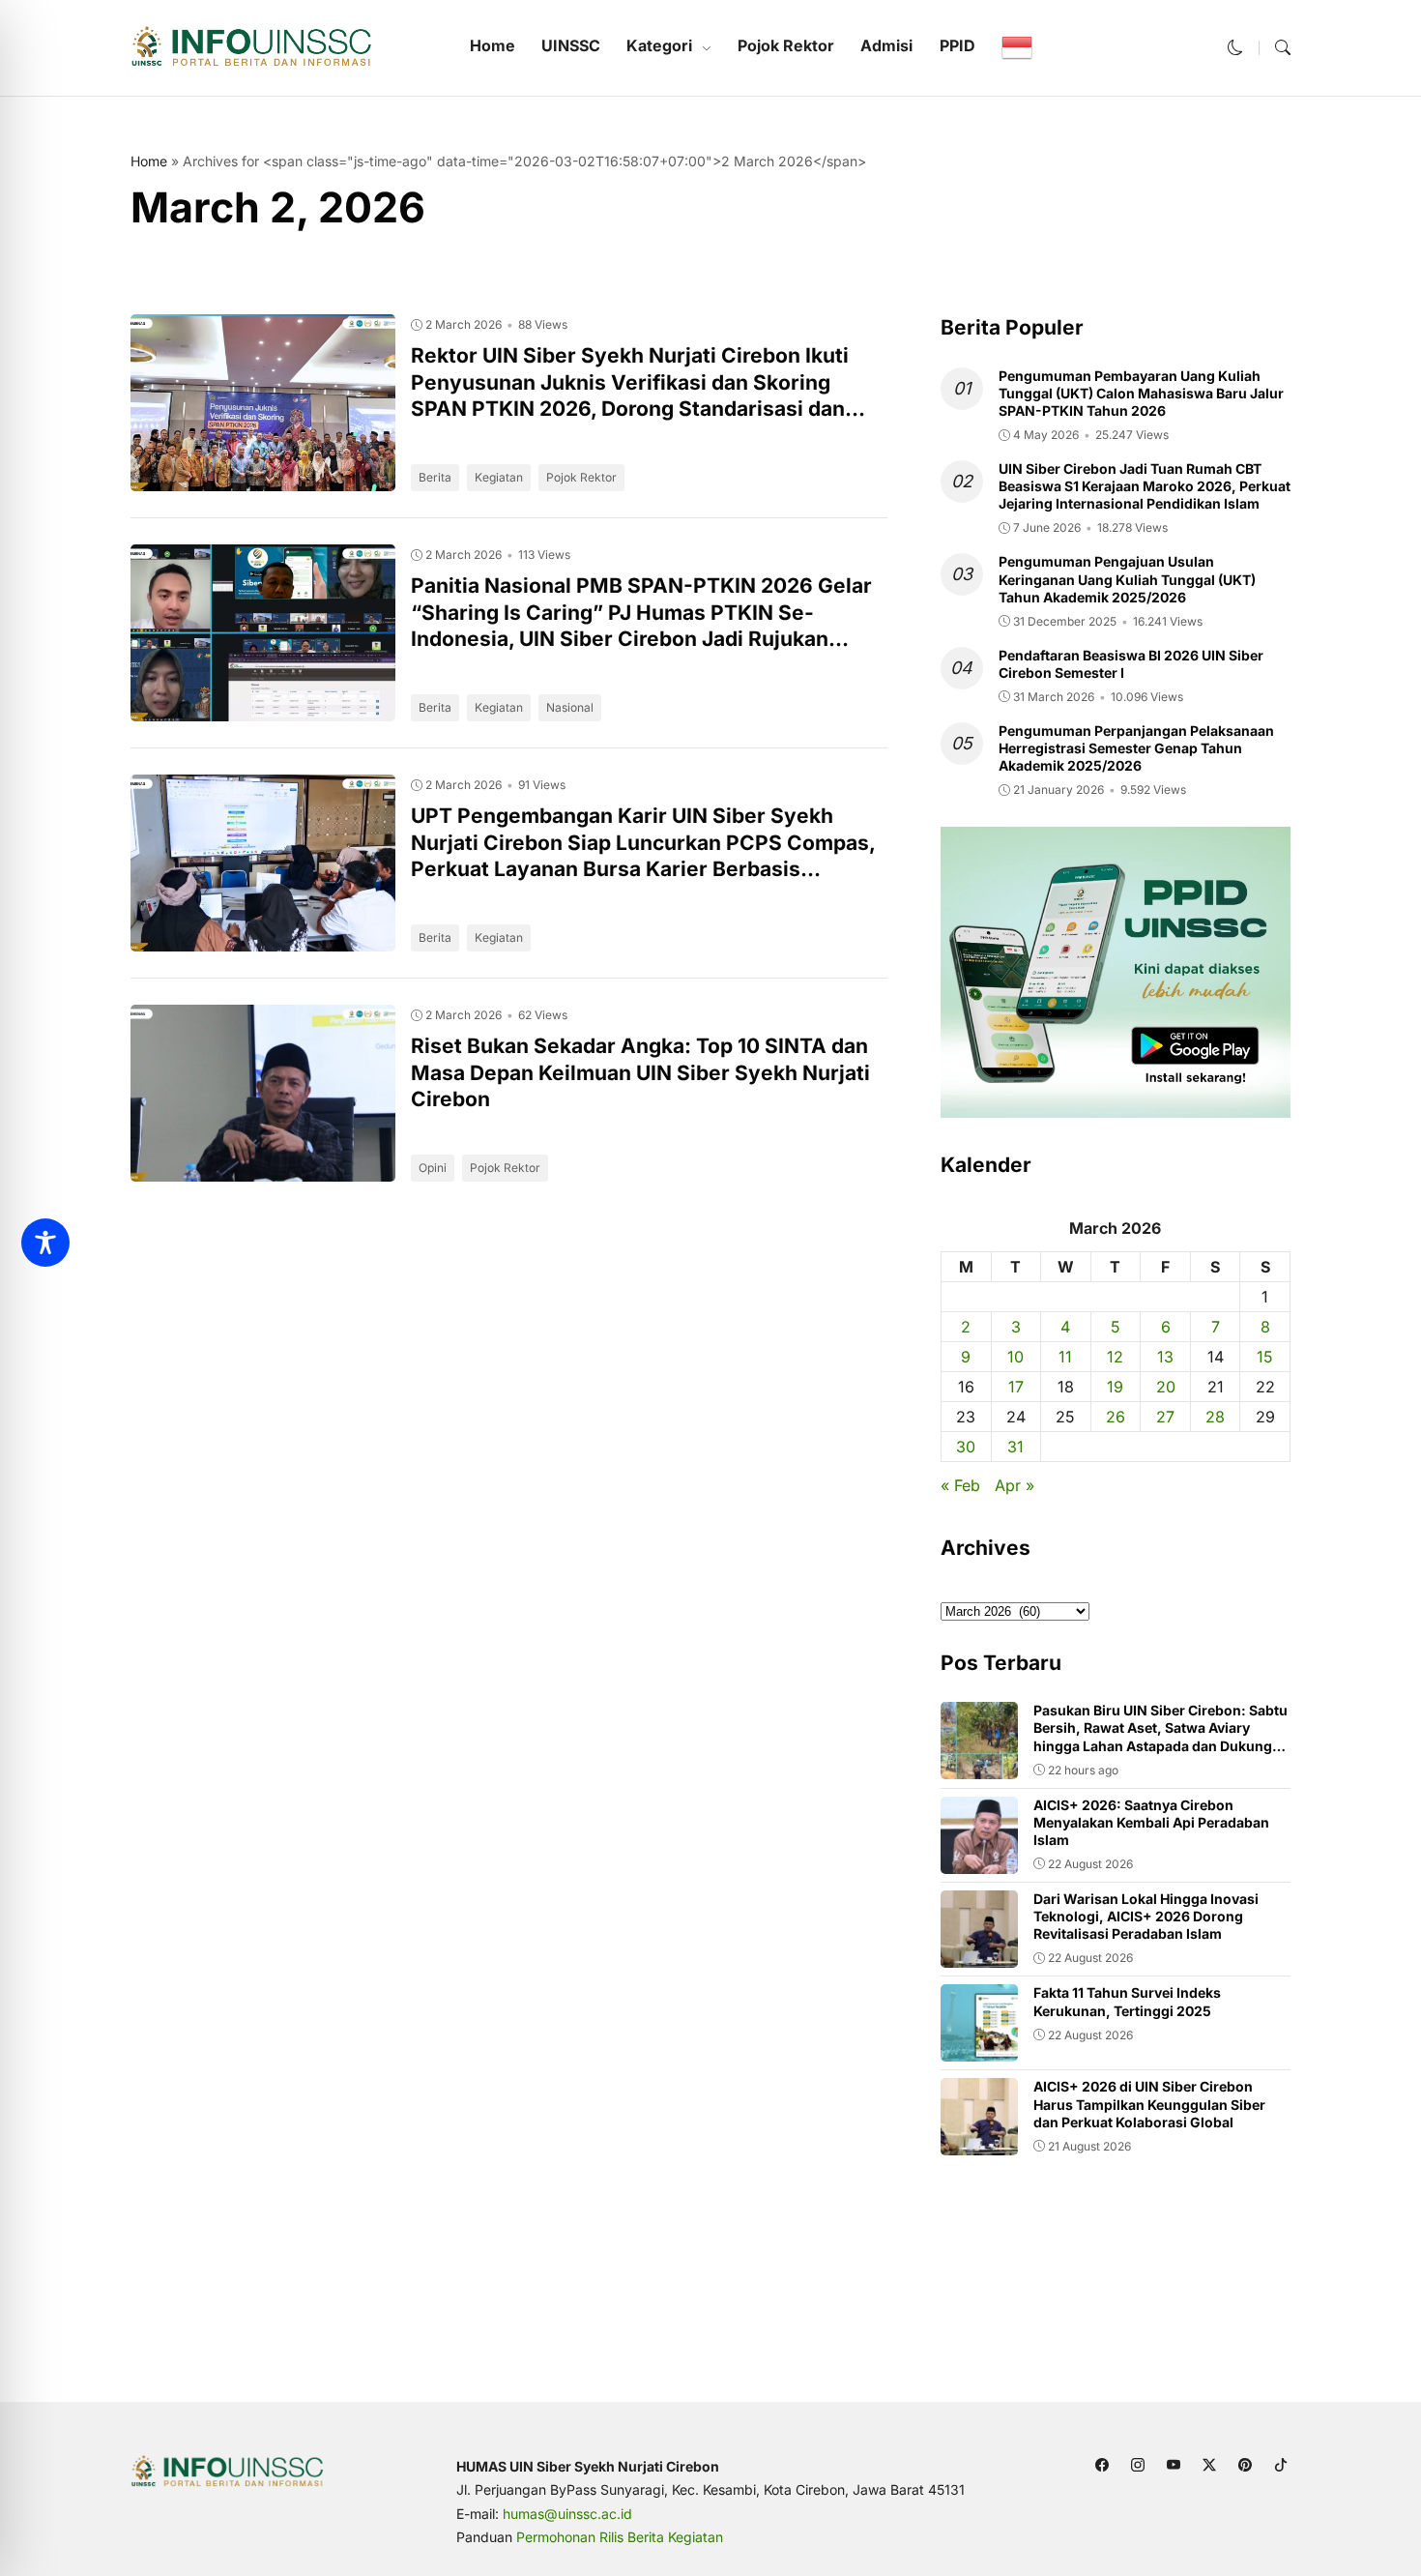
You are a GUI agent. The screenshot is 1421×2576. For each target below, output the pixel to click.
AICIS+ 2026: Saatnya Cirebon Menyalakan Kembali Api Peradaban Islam (1151, 1822)
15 (1265, 1357)
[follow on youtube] (1173, 2465)
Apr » (1015, 1485)
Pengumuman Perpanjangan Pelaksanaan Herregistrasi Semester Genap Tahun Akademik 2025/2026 (1136, 748)
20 (1166, 1387)
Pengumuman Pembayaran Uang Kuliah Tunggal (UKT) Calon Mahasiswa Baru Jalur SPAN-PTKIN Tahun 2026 (1141, 393)
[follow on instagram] (1137, 2465)
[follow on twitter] (1209, 2465)
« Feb (960, 1485)
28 (1215, 1417)
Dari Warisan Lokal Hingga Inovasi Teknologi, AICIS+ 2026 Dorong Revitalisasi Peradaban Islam (1146, 1916)
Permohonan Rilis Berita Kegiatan (620, 2537)
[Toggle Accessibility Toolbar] (45, 1243)
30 (966, 1447)
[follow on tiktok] (1280, 2465)
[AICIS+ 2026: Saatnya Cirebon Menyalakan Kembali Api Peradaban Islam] (979, 1860)
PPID (957, 45)
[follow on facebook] (1102, 2465)
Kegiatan (499, 477)
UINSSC (571, 45)
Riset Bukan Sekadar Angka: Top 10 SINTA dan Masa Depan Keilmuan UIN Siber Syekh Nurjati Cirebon (640, 1072)
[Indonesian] (1017, 47)
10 (1015, 1357)
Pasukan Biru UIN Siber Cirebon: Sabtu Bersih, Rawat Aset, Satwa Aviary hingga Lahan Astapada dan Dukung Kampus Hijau (1160, 1737)
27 (1165, 1417)
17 (1016, 1387)
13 (1165, 1357)
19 (1115, 1387)
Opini (433, 1168)
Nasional (570, 707)
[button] (1235, 47)
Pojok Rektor (786, 45)
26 (1116, 1417)
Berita (435, 477)
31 (1015, 1447)
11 (1065, 1357)
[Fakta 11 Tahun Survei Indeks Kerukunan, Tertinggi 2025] (979, 2048)
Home (493, 45)
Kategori (659, 45)
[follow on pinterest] (1245, 2465)
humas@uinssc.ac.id (567, 2514)
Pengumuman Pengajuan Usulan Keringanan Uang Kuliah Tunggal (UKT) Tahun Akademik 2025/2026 (1127, 579)
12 (1115, 1357)
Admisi (886, 45)
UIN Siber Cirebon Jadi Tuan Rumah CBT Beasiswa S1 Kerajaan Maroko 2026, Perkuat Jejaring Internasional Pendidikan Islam (1145, 486)
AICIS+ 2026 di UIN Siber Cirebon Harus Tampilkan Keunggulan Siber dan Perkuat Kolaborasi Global (1149, 2104)
